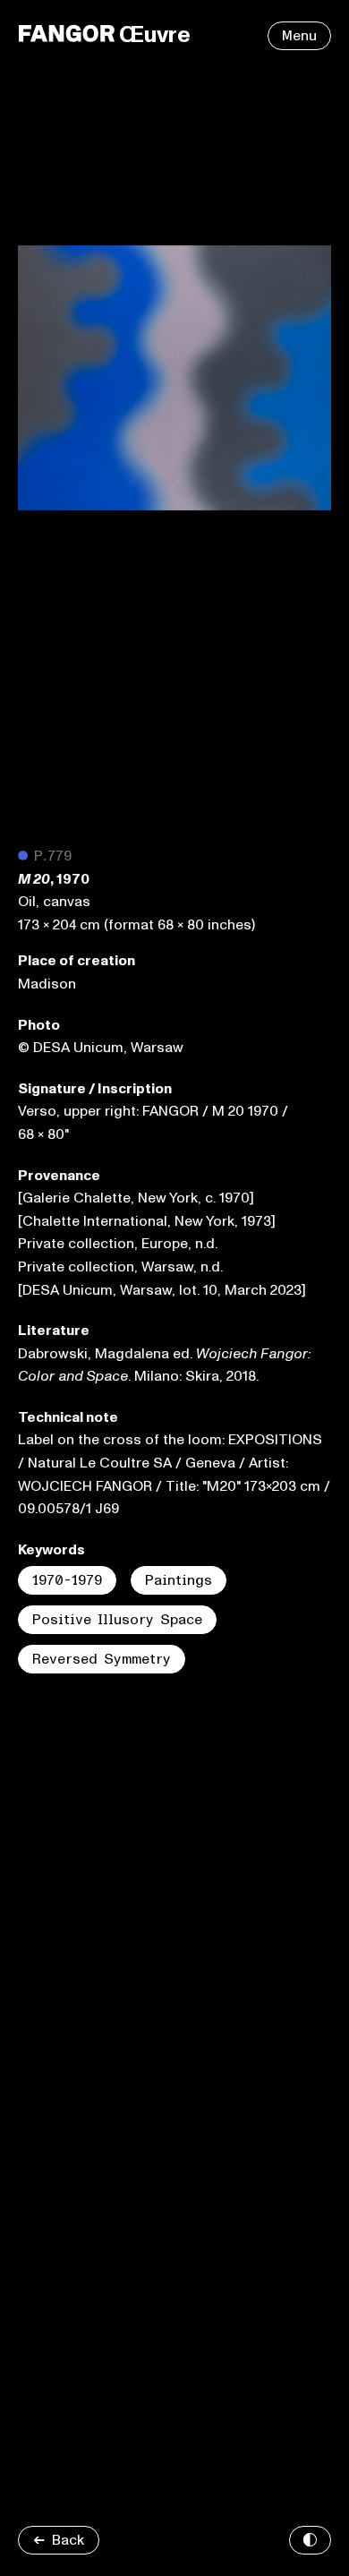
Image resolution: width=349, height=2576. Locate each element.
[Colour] (310, 2540)
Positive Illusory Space (117, 1620)
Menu (299, 36)
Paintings (179, 1580)
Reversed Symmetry (102, 1659)
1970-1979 (67, 1580)
